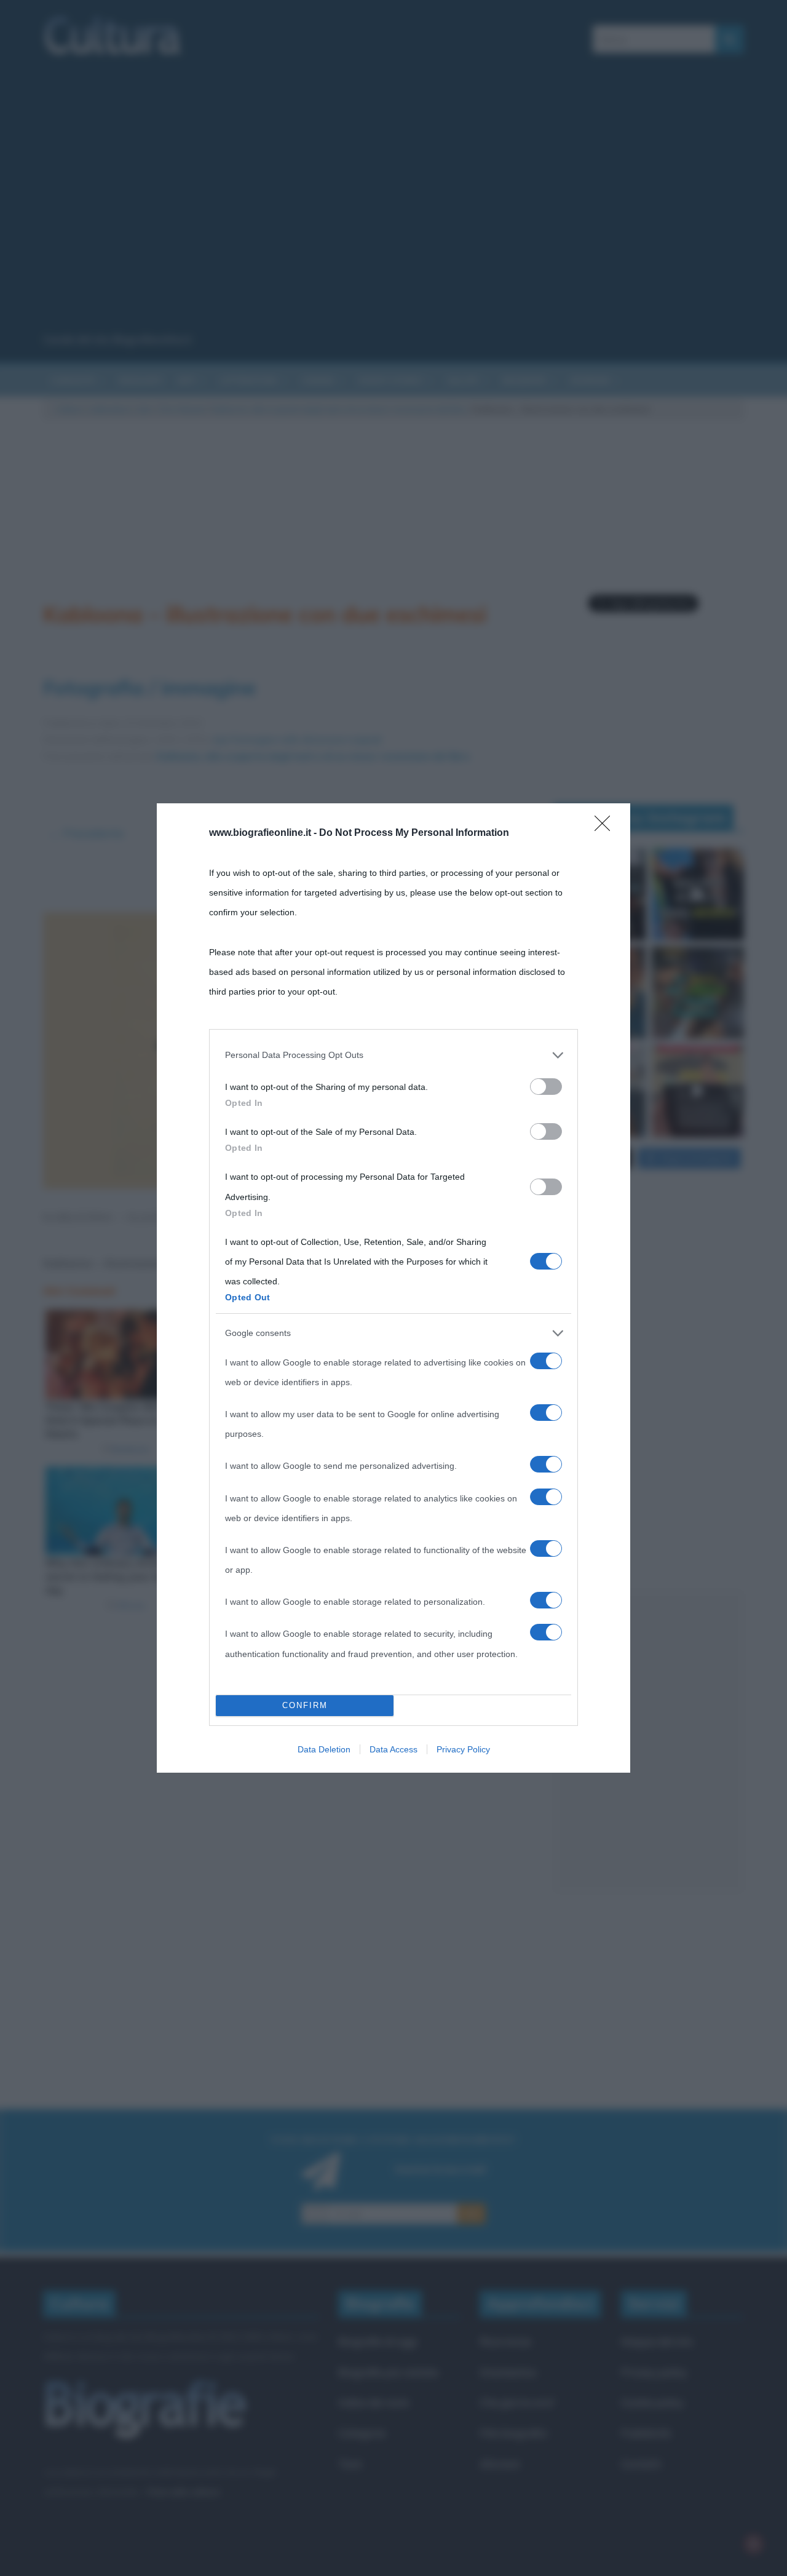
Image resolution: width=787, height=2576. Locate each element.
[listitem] (393, 1055)
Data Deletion (324, 1749)
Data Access (393, 1749)
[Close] (606, 827)
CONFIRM (305, 1705)
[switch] (546, 1087)
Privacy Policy (463, 1749)
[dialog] (393, 1288)
